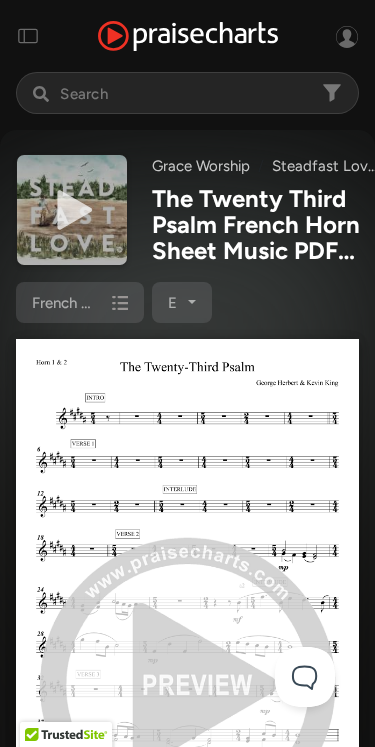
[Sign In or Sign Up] (347, 36)
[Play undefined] (72, 210)
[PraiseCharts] (188, 36)
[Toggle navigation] (28, 36)
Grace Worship (201, 166)
